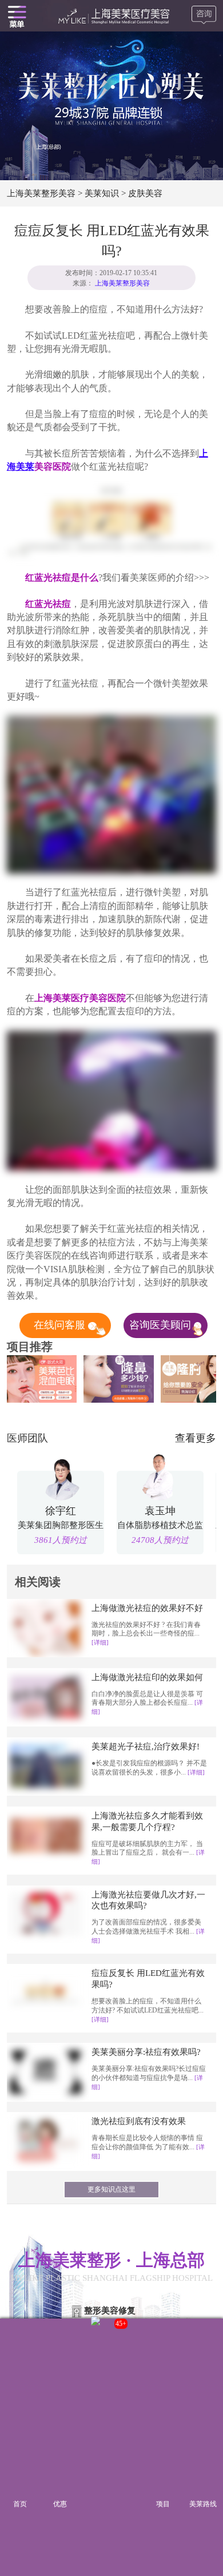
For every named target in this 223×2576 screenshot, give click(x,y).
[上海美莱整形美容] (112, 16)
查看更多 (196, 1438)
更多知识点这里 (111, 2189)
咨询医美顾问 (162, 1325)
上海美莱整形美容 (41, 193)
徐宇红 (61, 1511)
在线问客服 (61, 1325)
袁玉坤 (160, 1511)
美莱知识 (102, 193)
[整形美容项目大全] (17, 16)
